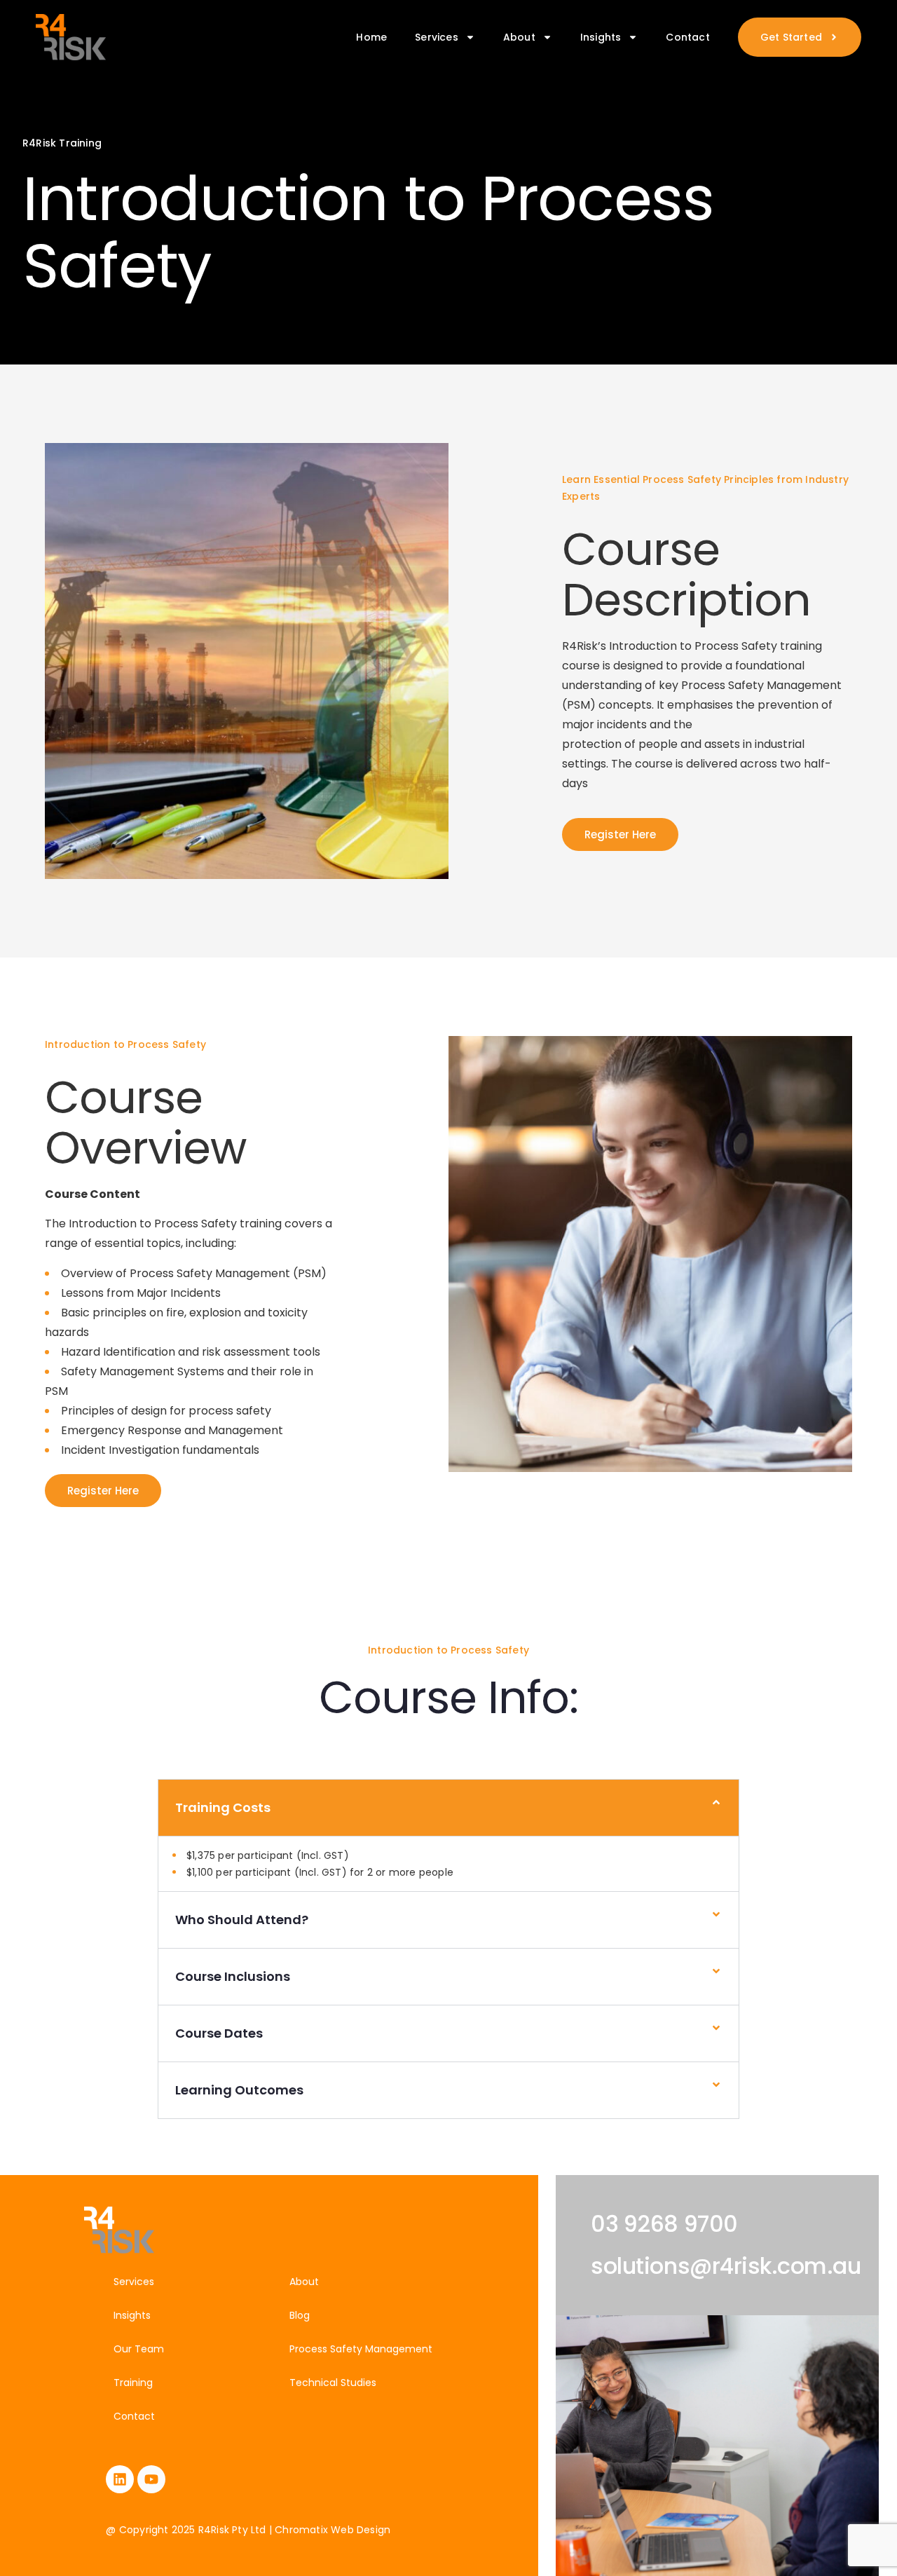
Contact (687, 37)
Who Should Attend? (242, 1920)
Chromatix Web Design (333, 2530)
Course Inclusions (233, 1976)
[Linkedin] (120, 2479)
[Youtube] (151, 2479)
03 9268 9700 (664, 2224)
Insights (601, 37)
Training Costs (223, 1807)
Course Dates (219, 2033)
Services (437, 37)
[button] (448, 1808)
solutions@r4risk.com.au (726, 2266)
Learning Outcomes (239, 2090)
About (519, 37)
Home (371, 37)
